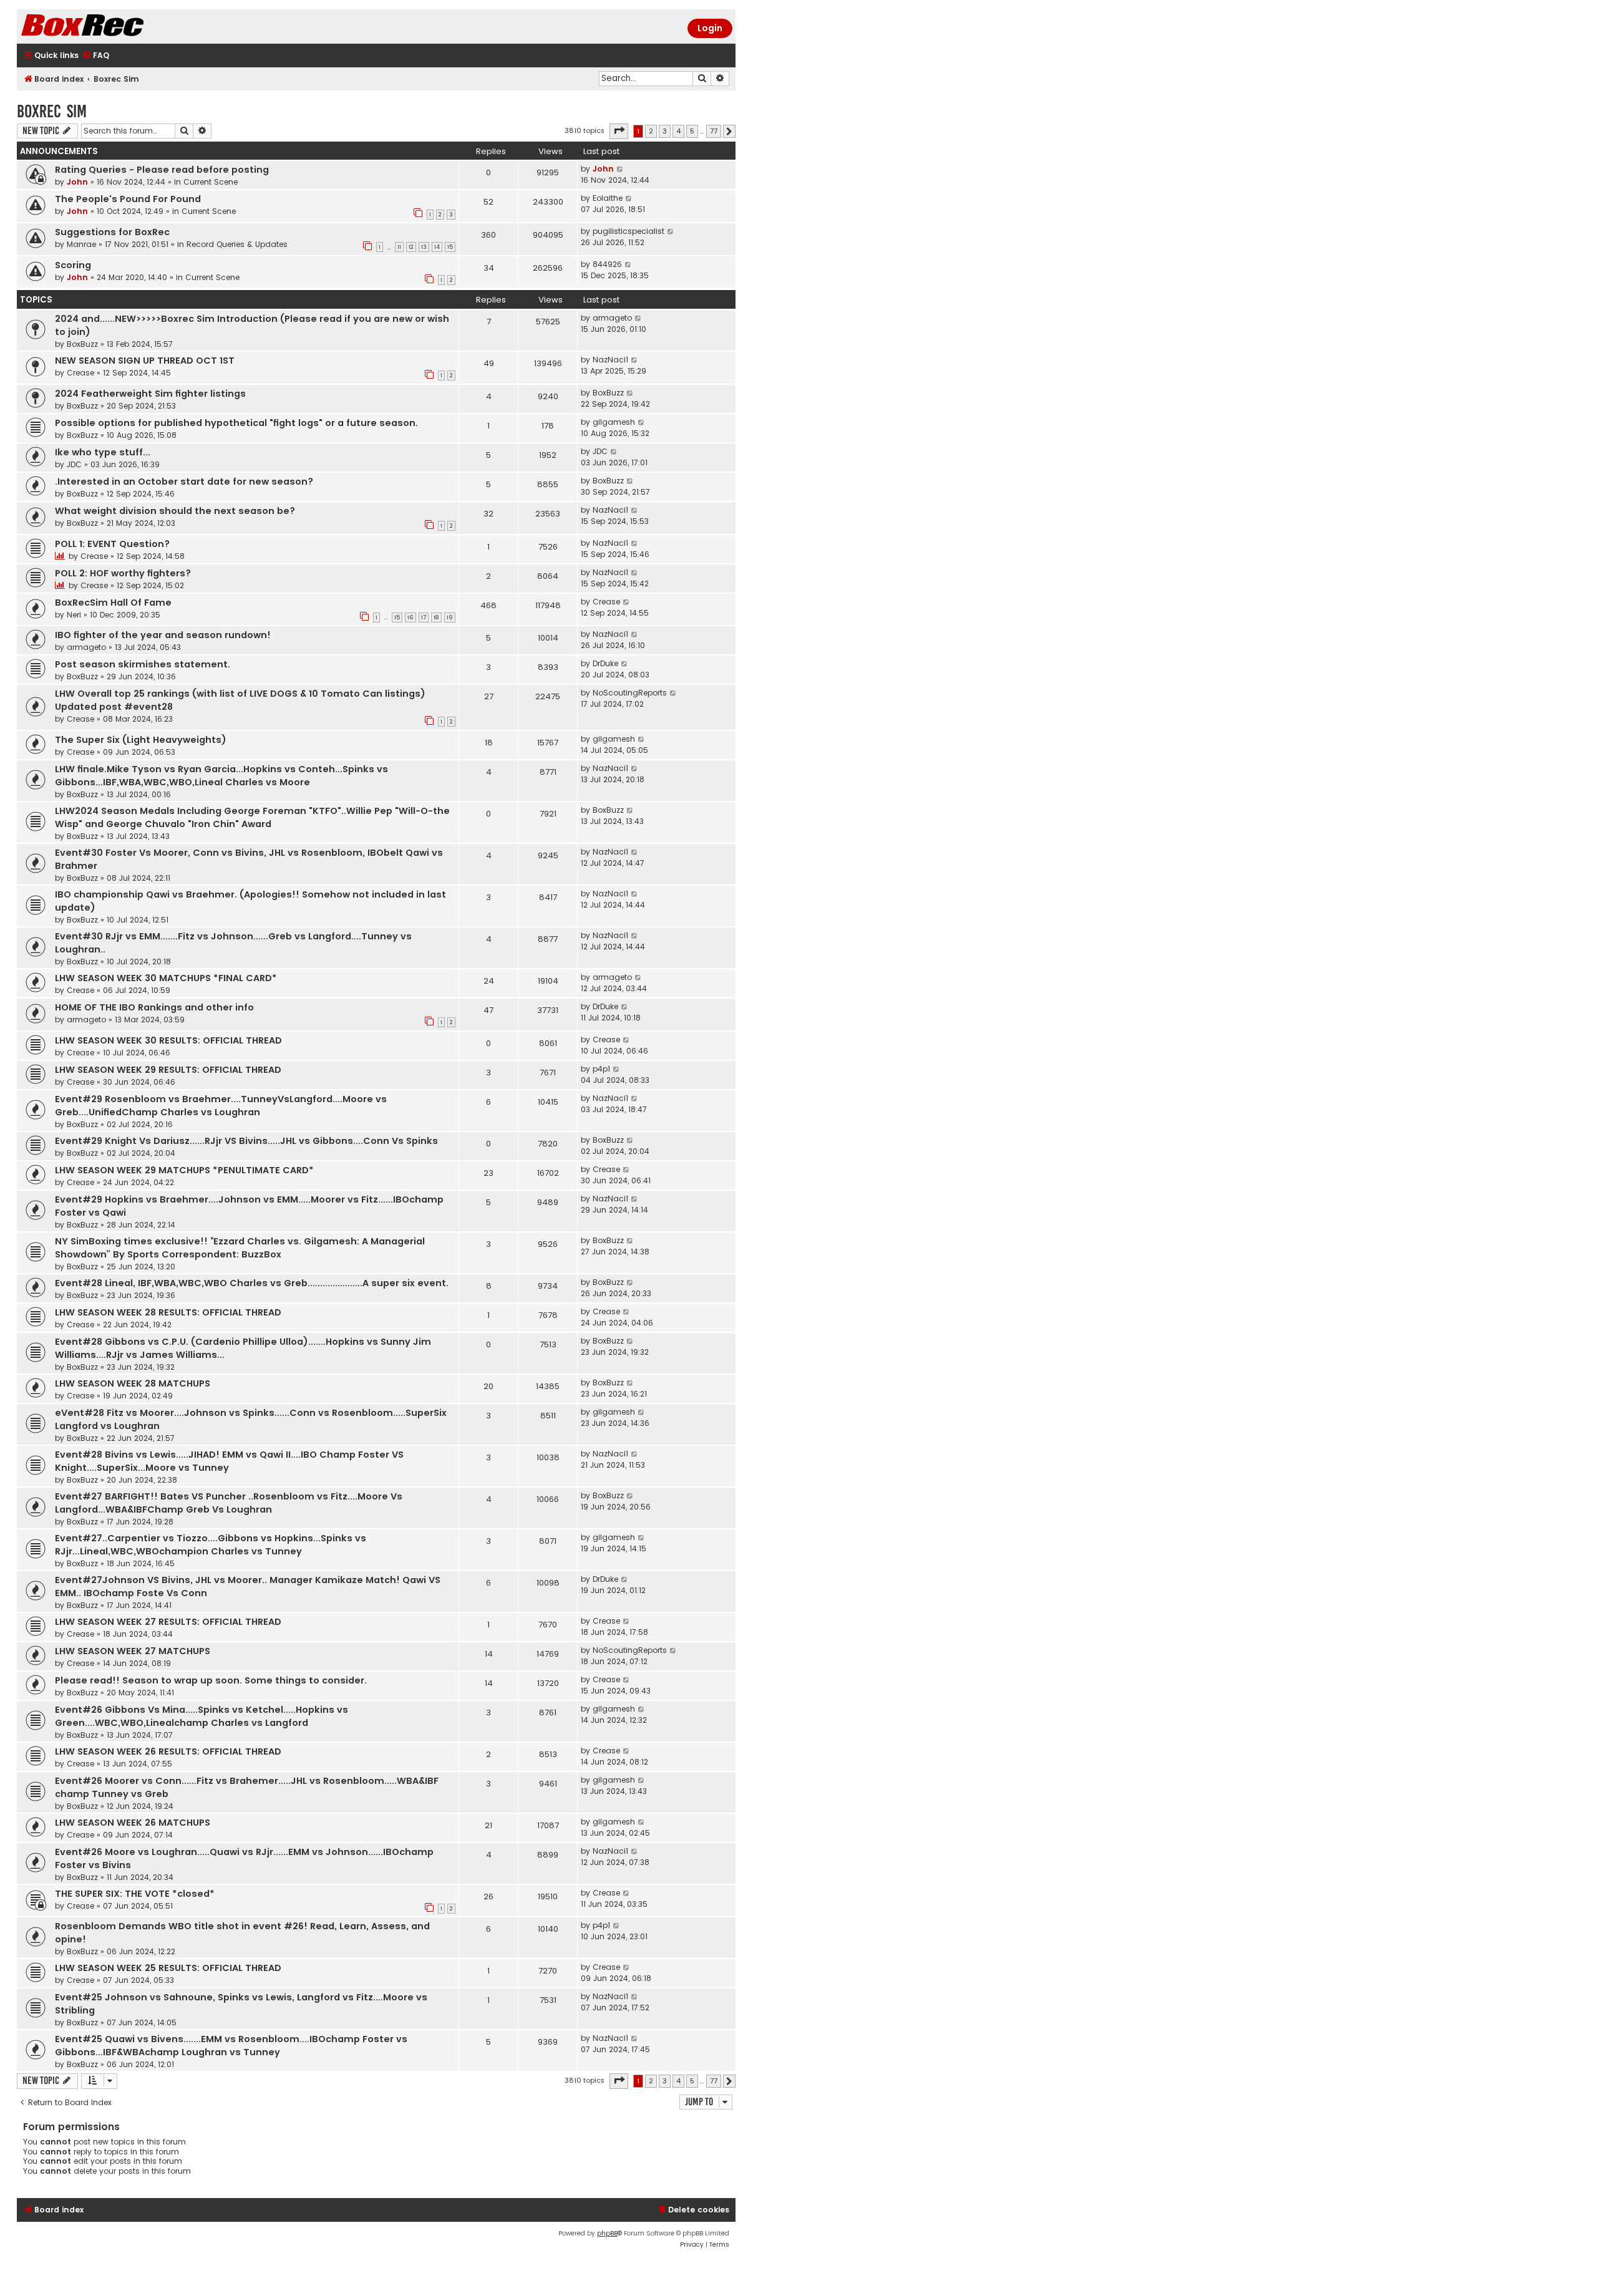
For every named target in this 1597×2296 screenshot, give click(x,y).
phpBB (607, 2233)
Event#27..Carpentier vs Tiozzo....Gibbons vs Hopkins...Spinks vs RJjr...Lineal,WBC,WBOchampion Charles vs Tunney (211, 1545)
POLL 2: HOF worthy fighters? (123, 573)
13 (424, 247)
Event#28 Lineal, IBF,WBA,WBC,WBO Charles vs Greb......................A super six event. (252, 1283)
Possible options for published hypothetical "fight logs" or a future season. (236, 423)
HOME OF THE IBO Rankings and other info (154, 1007)
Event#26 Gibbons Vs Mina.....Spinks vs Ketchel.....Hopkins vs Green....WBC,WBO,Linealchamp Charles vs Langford (201, 1716)
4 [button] (678, 131)
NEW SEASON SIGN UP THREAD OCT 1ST (145, 361)
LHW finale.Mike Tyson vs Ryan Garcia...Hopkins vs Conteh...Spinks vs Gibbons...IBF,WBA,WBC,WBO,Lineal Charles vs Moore (221, 776)
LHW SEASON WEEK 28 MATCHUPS (133, 1383)
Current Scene (211, 182)
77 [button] (714, 131)
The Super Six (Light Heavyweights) (141, 740)
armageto (612, 318)
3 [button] (665, 131)
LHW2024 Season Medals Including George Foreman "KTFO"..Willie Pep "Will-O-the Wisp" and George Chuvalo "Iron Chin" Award (252, 817)
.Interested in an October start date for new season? (184, 482)
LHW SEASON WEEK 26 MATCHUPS (133, 1823)
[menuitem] (95, 56)
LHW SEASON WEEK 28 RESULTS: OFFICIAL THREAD (168, 1312)
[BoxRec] (114, 27)
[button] (619, 131)
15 (450, 247)
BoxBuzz (82, 344)
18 (436, 618)
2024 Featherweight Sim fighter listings (150, 394)
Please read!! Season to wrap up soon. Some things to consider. (211, 1680)
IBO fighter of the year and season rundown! (163, 635)
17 (424, 618)
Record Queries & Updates (237, 244)
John (77, 182)
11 (399, 247)
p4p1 (601, 1069)
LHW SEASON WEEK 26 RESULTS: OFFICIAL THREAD (168, 1751)
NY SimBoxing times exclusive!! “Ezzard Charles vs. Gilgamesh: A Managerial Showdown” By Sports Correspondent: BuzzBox (240, 1248)
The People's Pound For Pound (128, 199)
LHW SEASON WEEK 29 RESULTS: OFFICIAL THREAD (168, 1070)
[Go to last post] (620, 169)
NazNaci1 (610, 360)
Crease (80, 373)
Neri (74, 615)
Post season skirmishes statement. (143, 664)
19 (450, 618)
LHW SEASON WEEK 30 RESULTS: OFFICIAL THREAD (168, 1040)
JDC (74, 464)
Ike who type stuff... (103, 452)
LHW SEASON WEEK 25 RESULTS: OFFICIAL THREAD (168, 1968)
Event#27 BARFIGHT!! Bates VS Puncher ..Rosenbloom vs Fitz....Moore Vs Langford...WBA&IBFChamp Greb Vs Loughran (229, 1503)
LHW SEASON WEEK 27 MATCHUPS (133, 1651)
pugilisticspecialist (629, 231)
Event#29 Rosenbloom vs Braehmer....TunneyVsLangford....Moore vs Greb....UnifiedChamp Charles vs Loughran (221, 1106)
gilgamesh (614, 422)
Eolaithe (608, 198)
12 (411, 247)
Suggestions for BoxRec (112, 232)
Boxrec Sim (52, 111)
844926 (607, 264)
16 (410, 618)
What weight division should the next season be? (175, 511)
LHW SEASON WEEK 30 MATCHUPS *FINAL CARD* (166, 978)
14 (437, 247)
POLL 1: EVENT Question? (112, 544)
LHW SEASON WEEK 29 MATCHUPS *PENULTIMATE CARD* (184, 1170)
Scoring (73, 265)
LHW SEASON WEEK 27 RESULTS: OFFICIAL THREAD (168, 1622)
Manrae (81, 244)
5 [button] (692, 131)
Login (710, 28)
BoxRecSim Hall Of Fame (113, 603)
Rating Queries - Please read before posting (162, 170)
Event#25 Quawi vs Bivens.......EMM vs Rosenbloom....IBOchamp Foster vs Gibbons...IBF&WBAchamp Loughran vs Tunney (231, 2046)
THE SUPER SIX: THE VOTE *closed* (135, 1894)
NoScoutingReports (630, 693)
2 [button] (651, 131)
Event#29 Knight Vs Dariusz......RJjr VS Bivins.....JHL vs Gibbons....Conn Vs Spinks (246, 1141)
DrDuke (605, 663)
